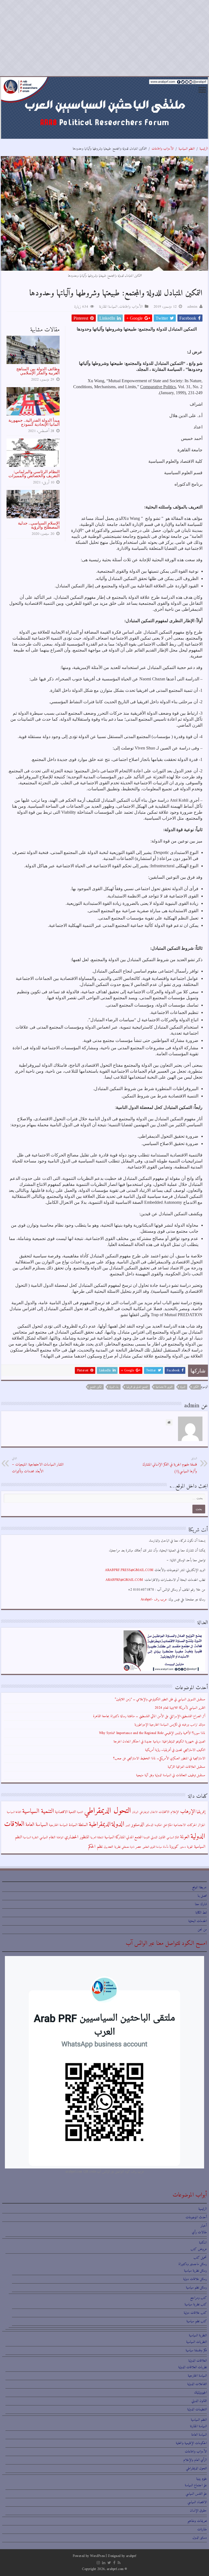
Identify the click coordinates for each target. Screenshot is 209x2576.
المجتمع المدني (134, 1837)
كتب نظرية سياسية (196, 2304)
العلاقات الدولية (198, 2361)
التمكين (196, 1387)
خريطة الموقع (199, 1887)
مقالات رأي (199, 2232)
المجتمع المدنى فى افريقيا (137, 1387)
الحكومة (158, 1825)
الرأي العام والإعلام (195, 2460)
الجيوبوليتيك (200, 2393)
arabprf (131, 2556)
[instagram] (98, 2563)
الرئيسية (204, 149)
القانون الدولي (158, 1837)
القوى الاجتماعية (164, 1387)
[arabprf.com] (104, 108)
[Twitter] (109, 2563)
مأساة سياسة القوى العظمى (155, 1847)
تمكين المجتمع (96, 1387)
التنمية (80, 1812)
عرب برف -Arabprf (154, 1599)
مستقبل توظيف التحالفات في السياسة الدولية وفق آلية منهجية (171, 1775)
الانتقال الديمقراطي (148, 1812)
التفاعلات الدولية (197, 2384)
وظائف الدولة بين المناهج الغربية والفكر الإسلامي (38, 371)
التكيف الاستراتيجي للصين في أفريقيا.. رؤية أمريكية (175, 1750)
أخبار (204, 2226)
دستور (183, 1847)
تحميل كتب (200, 2258)
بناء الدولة (114, 1387)
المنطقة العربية (97, 1838)
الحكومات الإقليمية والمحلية (191, 2443)
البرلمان (135, 1812)
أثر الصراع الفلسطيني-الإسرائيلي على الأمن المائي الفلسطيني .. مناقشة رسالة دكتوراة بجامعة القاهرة (149, 1716)
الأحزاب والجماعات (163, 149)
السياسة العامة (37, 1825)
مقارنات (202, 2529)
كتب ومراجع (199, 2298)
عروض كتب (199, 2249)
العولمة (185, 1837)
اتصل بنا (202, 1896)
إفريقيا (201, 1812)
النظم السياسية (187, 149)
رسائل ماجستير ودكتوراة (193, 2264)
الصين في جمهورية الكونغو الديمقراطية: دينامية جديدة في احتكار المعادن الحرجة (159, 1742)
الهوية (190, 1847)
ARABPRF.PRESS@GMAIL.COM (129, 1570)
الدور (128, 1825)
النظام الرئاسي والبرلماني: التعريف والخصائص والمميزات (34, 474)
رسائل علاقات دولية (195, 2279)
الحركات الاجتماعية (185, 1825)
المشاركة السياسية (115, 1837)
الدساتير (149, 1825)
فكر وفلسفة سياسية (196, 2350)
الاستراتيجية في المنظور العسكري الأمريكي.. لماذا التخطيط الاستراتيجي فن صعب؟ (159, 1758)
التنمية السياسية (38, 1811)
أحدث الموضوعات (196, 2217)
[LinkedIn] (104, 2563)
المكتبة (203, 2243)
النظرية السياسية (31, 1838)
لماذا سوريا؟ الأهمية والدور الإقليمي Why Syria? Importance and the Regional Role (152, 1733)
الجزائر (202, 1825)
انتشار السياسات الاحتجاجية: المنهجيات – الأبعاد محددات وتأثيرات (38, 1465)
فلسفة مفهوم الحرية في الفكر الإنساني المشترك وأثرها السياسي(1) (170, 1465)
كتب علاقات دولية (195, 2313)
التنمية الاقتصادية (65, 1812)
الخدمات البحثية (198, 1921)
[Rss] (119, 2563)
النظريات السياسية (196, 2342)
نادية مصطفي (128, 1847)
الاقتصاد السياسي (197, 2502)
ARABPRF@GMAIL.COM (124, 1580)
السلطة (83, 1825)
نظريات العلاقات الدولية (193, 2367)
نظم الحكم (95, 1847)
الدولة (183, 1387)
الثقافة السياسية (14, 1812)
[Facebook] (114, 2563)
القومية (147, 1838)
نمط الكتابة (201, 1913)
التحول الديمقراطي (107, 1811)
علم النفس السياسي (196, 2494)
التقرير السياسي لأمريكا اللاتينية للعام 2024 (180, 1708)
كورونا (174, 1847)
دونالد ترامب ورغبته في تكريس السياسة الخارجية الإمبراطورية (170, 1725)
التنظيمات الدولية (197, 2409)
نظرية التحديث (112, 1847)
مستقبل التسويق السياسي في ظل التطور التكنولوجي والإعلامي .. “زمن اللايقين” (160, 1699)
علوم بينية (202, 2479)
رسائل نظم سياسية (196, 2287)
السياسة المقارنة (108, 307)
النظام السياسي (47, 1837)
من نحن (202, 1929)
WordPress (97, 2556)
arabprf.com (115, 2569)
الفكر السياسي (173, 1838)
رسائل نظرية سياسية (195, 2271)
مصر (138, 1847)
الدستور (138, 1825)
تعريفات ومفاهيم (197, 2521)
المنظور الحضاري (77, 1837)
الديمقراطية (100, 1824)
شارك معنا (201, 1904)
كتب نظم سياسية (197, 2321)
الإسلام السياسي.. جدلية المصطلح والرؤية (39, 525)
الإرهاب (188, 1812)
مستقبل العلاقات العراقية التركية (186, 1767)
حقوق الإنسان (198, 2511)
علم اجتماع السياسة (196, 2485)
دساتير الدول (200, 2538)
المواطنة (60, 1838)
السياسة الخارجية (58, 1825)
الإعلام (175, 1812)
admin (192, 307)
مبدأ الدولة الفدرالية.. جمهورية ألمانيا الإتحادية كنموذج (34, 422)
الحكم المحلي (168, 1825)
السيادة (73, 1825)
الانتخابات (164, 1812)
